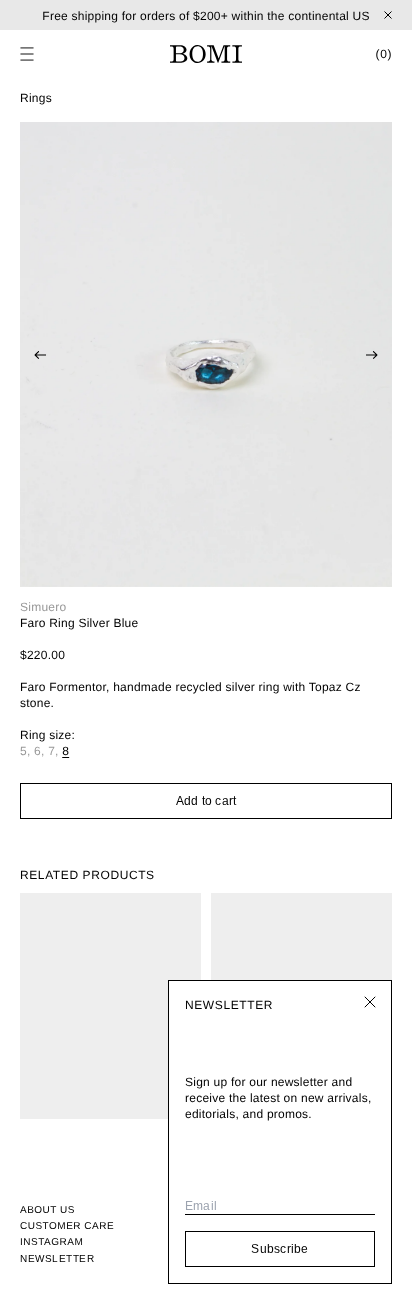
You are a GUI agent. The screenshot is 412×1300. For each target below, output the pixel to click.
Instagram (51, 1242)
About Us (47, 1210)
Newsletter (57, 1258)
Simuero (43, 607)
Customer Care (67, 1226)
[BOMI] (206, 54)
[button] (27, 54)
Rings (36, 98)
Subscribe (279, 1249)
